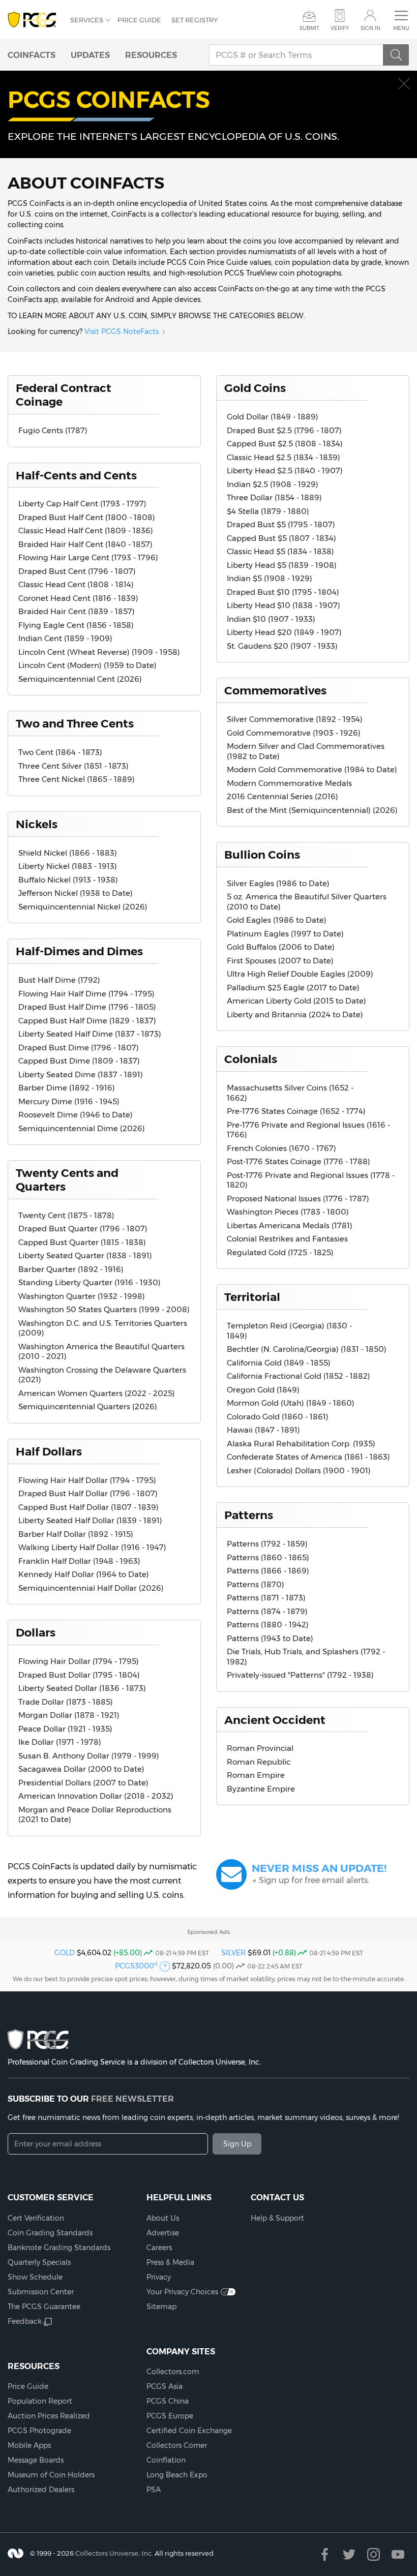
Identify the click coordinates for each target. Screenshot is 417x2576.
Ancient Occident (275, 1720)
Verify (340, 28)
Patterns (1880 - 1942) (268, 1625)
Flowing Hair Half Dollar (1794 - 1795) (87, 1480)
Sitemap (161, 2307)
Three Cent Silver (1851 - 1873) (73, 766)
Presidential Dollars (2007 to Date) (83, 1783)
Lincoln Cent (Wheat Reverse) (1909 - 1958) (99, 652)
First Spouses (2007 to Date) (280, 961)
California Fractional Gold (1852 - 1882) (299, 1376)
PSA (154, 2490)
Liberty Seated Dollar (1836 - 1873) (82, 1688)
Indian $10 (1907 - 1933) (271, 619)
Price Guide (139, 20)
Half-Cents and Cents (76, 475)
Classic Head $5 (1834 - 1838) (280, 551)
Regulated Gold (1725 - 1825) (280, 1252)
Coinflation (166, 2460)
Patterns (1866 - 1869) (268, 1571)
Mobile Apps (29, 2445)
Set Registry (195, 20)
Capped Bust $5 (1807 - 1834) (281, 538)
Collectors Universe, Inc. (114, 2553)
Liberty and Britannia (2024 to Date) (295, 1014)
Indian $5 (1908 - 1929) (270, 578)
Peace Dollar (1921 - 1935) (65, 1729)
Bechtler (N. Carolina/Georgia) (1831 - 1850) (307, 1349)
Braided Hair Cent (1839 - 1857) (77, 611)
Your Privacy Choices (182, 2292)
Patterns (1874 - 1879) (267, 1611)
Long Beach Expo (177, 2475)
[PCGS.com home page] (34, 20)
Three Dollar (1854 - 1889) (274, 497)
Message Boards (36, 2460)
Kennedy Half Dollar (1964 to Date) (84, 1574)
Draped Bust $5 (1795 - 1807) (281, 524)
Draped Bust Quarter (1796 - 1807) (83, 1229)
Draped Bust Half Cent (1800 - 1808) (87, 517)
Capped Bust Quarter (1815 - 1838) (82, 1242)
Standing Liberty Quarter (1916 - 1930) (90, 1282)
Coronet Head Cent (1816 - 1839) (78, 598)
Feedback (25, 2321)
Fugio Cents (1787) (53, 430)
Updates (90, 55)
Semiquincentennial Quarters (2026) (88, 1406)
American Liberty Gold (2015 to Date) (296, 1001)
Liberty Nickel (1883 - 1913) (68, 866)
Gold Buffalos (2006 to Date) (281, 947)
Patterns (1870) (256, 1584)
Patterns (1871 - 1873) (266, 1598)
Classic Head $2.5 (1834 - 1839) (284, 457)
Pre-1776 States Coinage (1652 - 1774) (296, 1111)
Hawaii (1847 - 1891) (263, 1430)
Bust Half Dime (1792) (59, 980)
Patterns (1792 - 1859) (267, 1544)
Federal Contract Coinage (64, 395)
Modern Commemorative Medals (289, 783)
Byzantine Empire (261, 1789)
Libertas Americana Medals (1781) (290, 1225)
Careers (159, 2248)
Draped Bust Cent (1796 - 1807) (77, 571)
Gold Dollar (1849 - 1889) (273, 417)
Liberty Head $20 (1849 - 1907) (284, 632)
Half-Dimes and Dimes (79, 951)
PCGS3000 (136, 1966)
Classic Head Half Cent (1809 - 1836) (86, 531)
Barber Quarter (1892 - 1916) (71, 1269)
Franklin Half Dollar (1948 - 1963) (79, 1561)
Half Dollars (49, 1451)
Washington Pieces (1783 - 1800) (288, 1212)
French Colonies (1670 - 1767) (281, 1148)
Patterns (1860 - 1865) (268, 1557)
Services (87, 20)
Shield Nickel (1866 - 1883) (68, 853)
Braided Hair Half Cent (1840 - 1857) (85, 544)
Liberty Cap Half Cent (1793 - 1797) (82, 504)
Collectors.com (173, 2372)
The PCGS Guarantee (44, 2307)
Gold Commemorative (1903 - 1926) (294, 733)
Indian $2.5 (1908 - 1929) (273, 484)
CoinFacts (32, 55)
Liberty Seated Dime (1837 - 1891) (81, 1074)
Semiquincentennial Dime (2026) (82, 1128)
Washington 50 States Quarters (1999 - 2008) (104, 1309)
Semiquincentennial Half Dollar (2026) (91, 1588)
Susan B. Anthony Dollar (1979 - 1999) (89, 1756)
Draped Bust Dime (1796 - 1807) (79, 1048)
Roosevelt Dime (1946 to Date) (76, 1115)
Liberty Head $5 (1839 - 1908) (282, 565)
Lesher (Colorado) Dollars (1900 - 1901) (299, 1471)
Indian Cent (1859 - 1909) (65, 638)
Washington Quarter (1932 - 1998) (82, 1296)
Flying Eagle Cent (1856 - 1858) (76, 625)
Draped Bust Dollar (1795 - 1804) (79, 1675)
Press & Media (170, 2262)
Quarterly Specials (39, 2262)
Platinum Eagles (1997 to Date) (285, 934)
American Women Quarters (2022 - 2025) (97, 1393)
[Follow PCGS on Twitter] (349, 2554)
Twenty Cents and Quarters (67, 1180)
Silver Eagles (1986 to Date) (278, 883)
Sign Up (237, 2144)
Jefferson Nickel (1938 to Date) (76, 893)
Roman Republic (259, 1762)
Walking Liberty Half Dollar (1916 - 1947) (92, 1547)
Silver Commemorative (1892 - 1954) (295, 719)
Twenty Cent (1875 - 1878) (66, 1215)
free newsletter (132, 2099)
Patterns (249, 1515)
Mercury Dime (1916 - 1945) (69, 1101)
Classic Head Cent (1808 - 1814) (76, 584)
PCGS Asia (165, 2386)
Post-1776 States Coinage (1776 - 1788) (299, 1161)
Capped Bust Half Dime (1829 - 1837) (87, 1021)
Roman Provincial (260, 1748)
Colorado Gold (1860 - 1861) (278, 1417)
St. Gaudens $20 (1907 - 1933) (282, 646)
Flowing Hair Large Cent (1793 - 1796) (88, 557)
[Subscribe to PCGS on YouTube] (398, 2554)
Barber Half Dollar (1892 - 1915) (76, 1534)
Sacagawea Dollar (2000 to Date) (81, 1769)
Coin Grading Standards (50, 2233)
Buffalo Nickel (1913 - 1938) (68, 880)
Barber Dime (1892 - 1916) (67, 1088)
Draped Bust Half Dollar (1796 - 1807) (88, 1493)
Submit (309, 28)
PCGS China (168, 2401)
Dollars (36, 1632)
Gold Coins (255, 388)
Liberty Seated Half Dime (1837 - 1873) (90, 1034)
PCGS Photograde (39, 2431)
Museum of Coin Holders (51, 2475)
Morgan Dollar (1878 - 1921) (69, 1715)
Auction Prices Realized (49, 2416)
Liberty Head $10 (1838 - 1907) (284, 605)
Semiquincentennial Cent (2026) (80, 679)
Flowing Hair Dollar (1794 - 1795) (79, 1661)
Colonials (251, 1059)
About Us (163, 2218)
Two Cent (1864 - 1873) (60, 752)
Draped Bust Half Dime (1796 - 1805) (87, 1007)
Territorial (252, 1297)
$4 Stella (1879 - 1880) (268, 511)
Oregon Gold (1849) (263, 1390)
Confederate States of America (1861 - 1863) (308, 1457)
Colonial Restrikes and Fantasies (287, 1239)
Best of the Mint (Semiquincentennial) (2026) (312, 810)
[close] (404, 84)
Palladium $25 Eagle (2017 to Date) (293, 988)
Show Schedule (35, 2277)
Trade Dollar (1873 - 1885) (66, 1702)
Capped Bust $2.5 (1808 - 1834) (285, 444)
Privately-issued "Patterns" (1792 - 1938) (300, 1675)
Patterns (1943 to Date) (270, 1638)
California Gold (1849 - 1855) (279, 1363)
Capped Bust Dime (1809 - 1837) (79, 1061)
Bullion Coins (262, 855)
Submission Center (41, 2292)
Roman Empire (256, 1775)
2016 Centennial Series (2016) (282, 796)
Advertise (163, 2233)
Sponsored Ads (208, 1932)
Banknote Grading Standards (59, 2248)
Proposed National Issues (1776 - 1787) (298, 1199)
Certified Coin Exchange (189, 2431)
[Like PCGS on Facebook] (325, 2554)
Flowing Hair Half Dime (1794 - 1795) (86, 994)
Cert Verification (36, 2218)
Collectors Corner (177, 2445)
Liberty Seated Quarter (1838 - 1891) (85, 1255)
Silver (233, 1953)
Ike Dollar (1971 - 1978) (60, 1742)
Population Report (40, 2401)
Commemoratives (275, 690)
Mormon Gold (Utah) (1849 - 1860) (291, 1403)
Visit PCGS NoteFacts (122, 331)
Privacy (159, 2277)
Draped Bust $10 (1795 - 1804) (283, 592)
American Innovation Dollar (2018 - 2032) (96, 1796)
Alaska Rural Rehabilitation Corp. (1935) (301, 1444)
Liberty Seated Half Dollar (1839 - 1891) (90, 1520)
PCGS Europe (170, 2416)
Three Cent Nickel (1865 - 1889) (77, 779)
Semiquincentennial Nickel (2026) (83, 907)
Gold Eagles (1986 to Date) (277, 920)
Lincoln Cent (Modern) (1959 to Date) (87, 665)
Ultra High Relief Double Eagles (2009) (300, 974)
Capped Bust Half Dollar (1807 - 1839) (88, 1507)
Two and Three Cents (75, 723)
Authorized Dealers (41, 2490)
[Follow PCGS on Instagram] (374, 2554)
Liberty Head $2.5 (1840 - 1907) (285, 471)
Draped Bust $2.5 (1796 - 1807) (284, 430)
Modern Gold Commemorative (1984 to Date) (312, 769)
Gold (65, 1953)
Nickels (37, 824)
